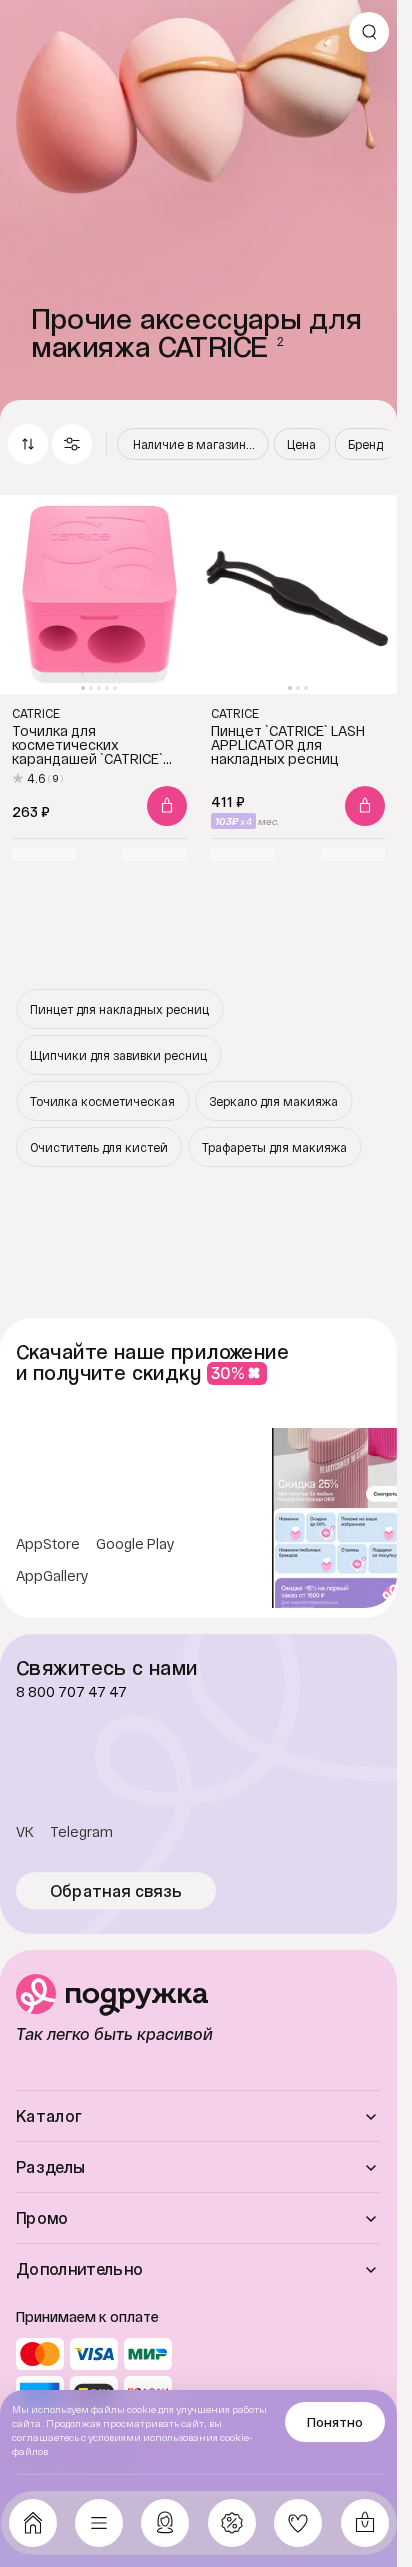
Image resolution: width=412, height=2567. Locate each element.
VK (25, 1832)
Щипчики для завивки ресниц (118, 1055)
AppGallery (52, 1576)
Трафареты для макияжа (274, 1147)
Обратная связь (116, 1891)
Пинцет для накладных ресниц (119, 1009)
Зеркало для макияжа (273, 1101)
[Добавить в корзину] (167, 806)
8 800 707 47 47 (71, 1692)
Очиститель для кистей (99, 1147)
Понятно (335, 2422)
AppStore (48, 1544)
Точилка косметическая (102, 1101)
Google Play (135, 1544)
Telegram (81, 1832)
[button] (72, 444)
